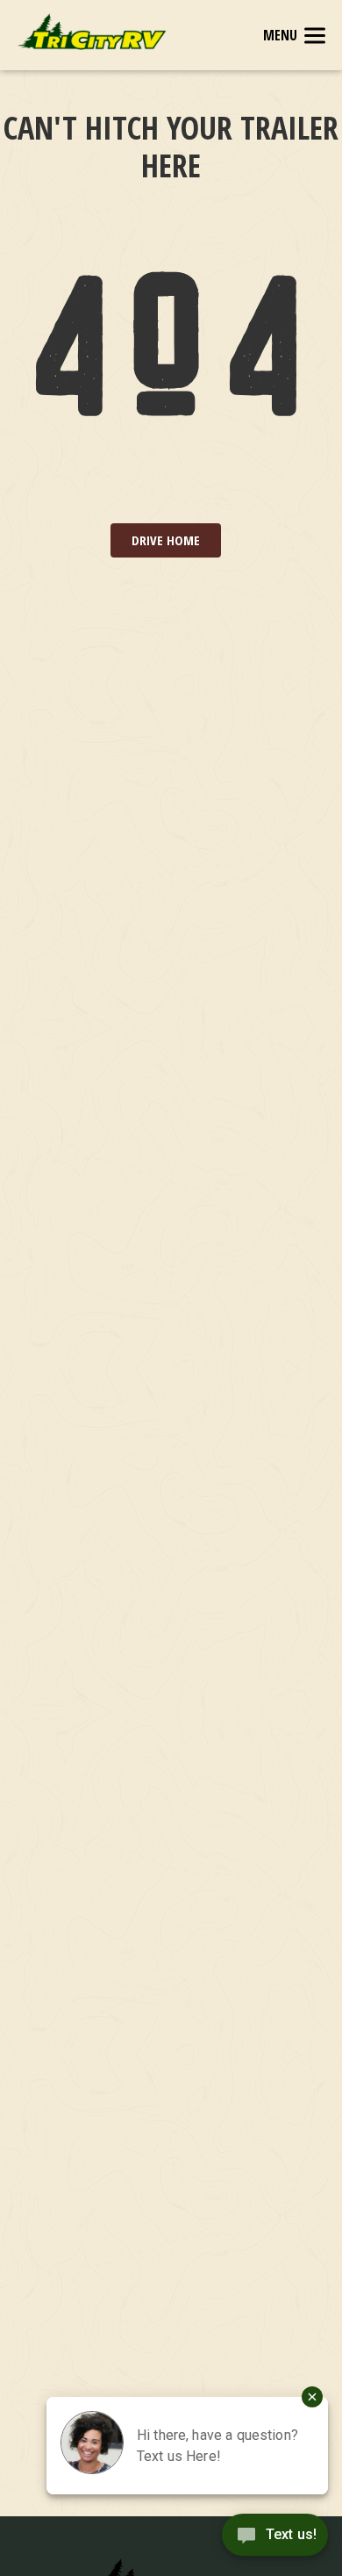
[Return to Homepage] (92, 32)
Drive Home (166, 540)
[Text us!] (275, 2540)
